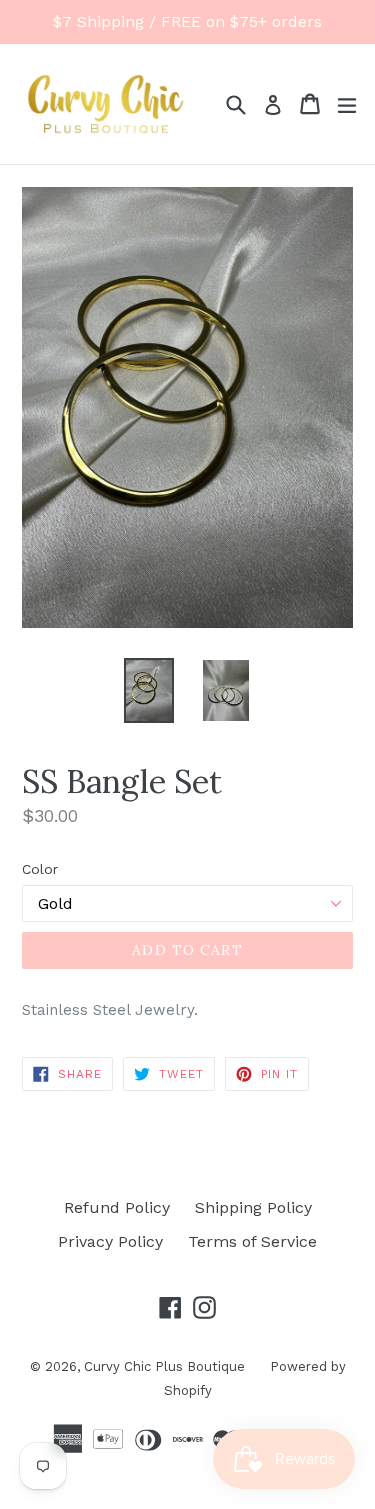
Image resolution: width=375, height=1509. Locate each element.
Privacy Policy (110, 1241)
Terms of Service (252, 1241)
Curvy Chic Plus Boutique (164, 1366)
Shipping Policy (253, 1207)
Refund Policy (117, 1207)
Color (40, 869)
